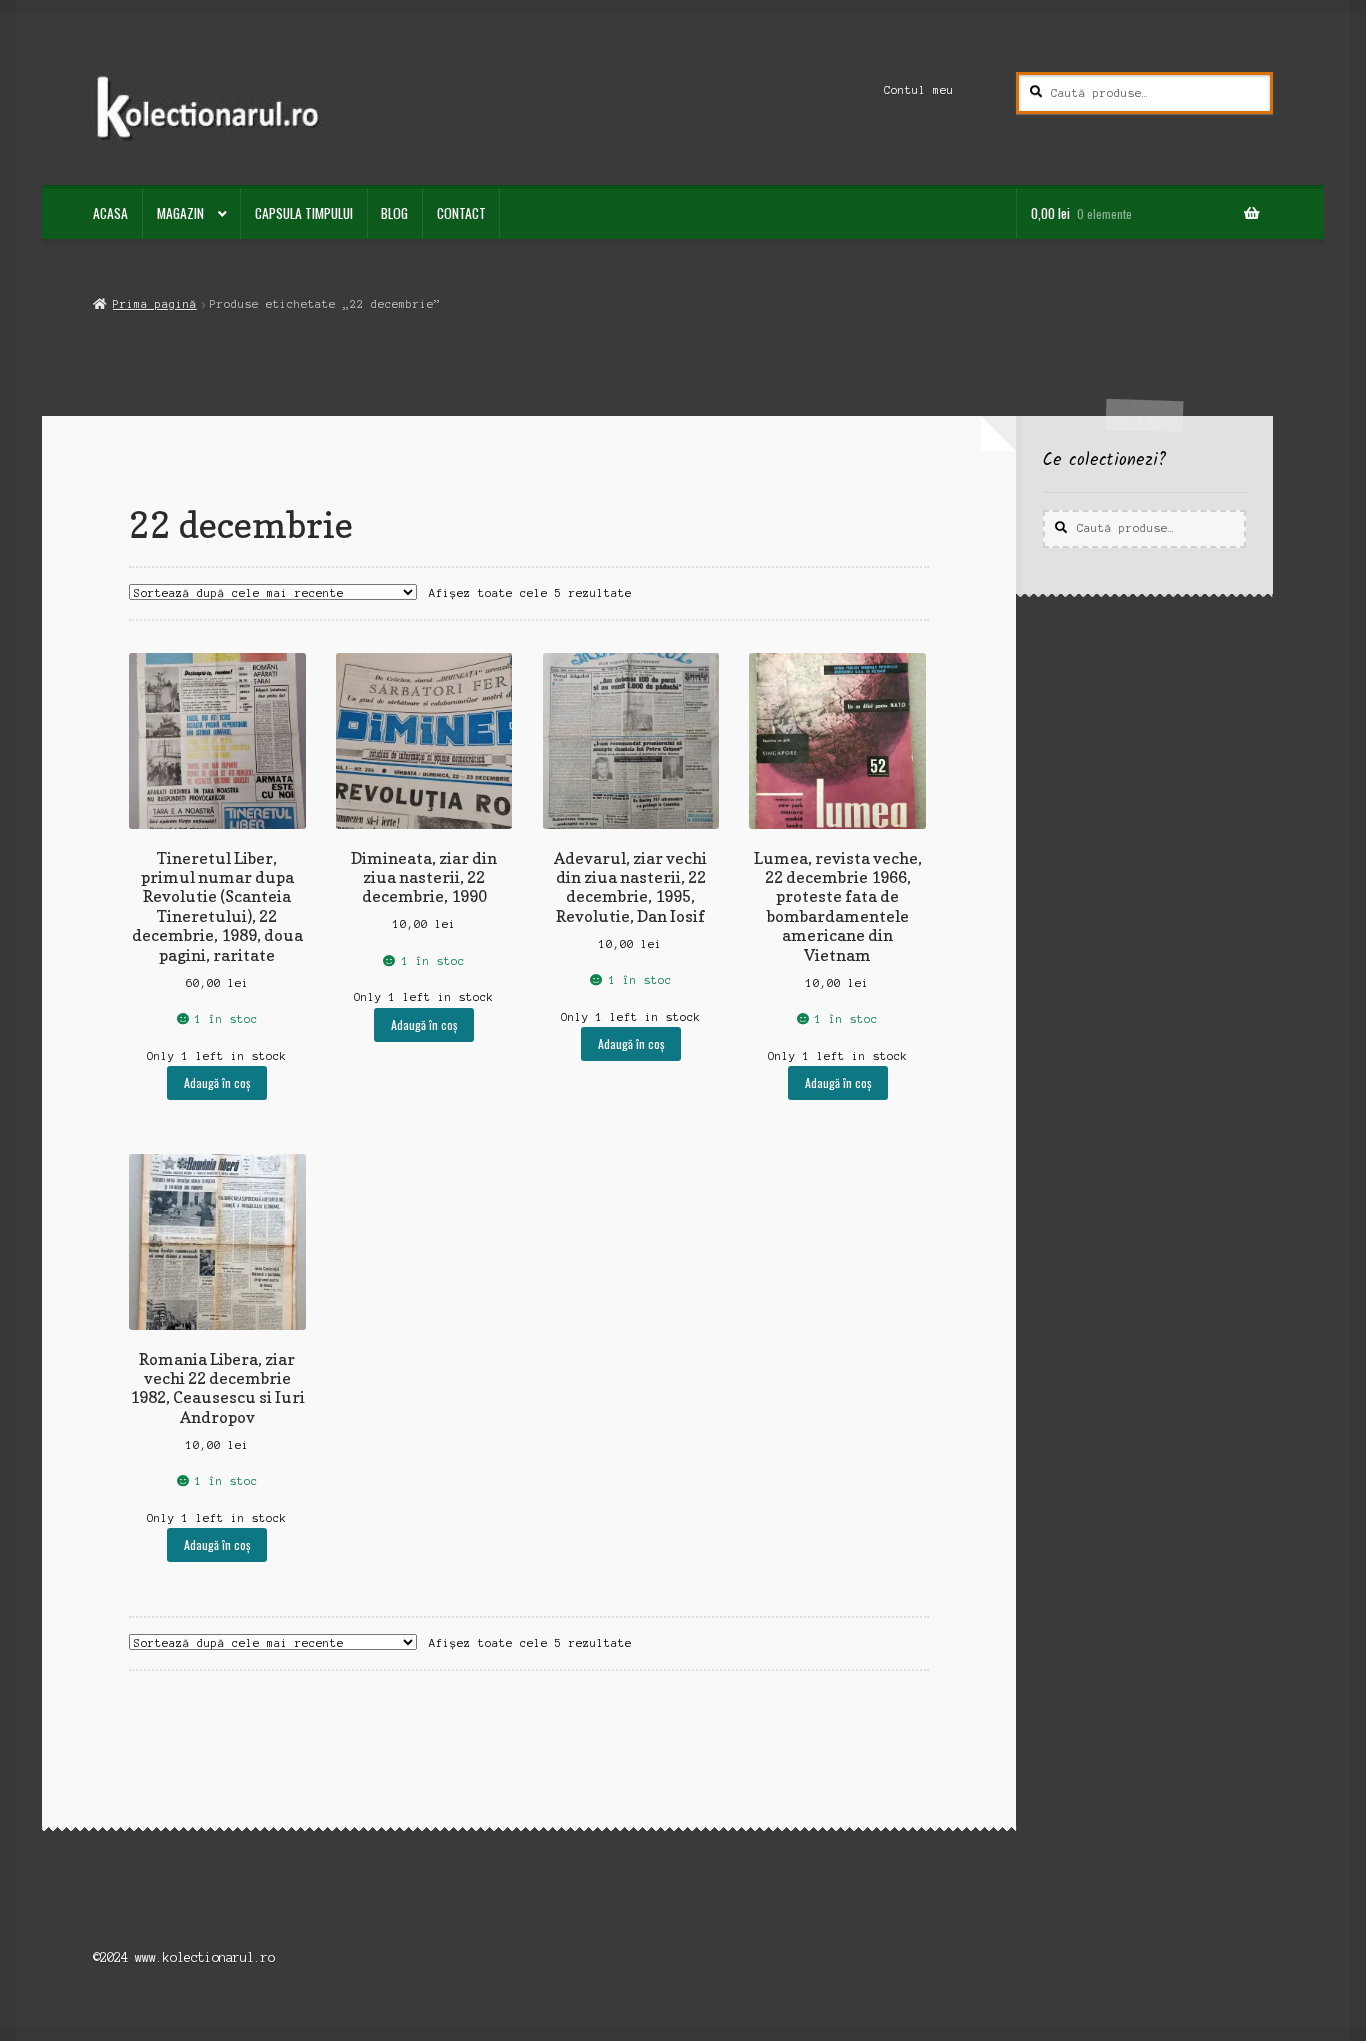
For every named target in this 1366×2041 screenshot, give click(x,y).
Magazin (180, 213)
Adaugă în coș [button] (217, 1082)
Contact (461, 213)
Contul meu (919, 90)
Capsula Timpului (304, 213)
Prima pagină (154, 304)
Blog (394, 213)
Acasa (110, 213)
